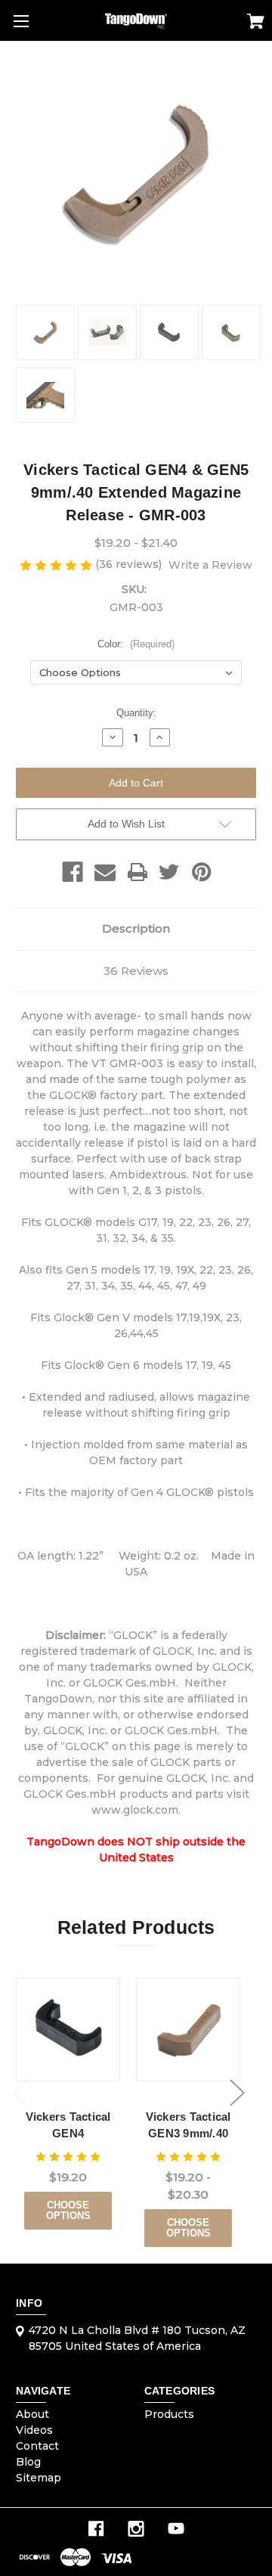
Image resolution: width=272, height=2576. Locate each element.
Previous (20, 2093)
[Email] (105, 872)
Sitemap (39, 2478)
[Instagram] (136, 2529)
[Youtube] (176, 2529)
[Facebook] (73, 872)
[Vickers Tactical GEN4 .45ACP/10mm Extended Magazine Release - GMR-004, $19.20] (68, 2030)
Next (237, 2093)
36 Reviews (136, 971)
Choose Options (68, 2210)
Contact (37, 2446)
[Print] (138, 872)
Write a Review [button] (210, 565)
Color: (136, 644)
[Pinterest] (202, 872)
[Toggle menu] (21, 21)
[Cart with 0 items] (256, 23)
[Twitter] (169, 872)
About (32, 2414)
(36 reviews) (130, 564)
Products (169, 2414)
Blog (28, 2462)
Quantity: (136, 713)
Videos (34, 2430)
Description (136, 928)
